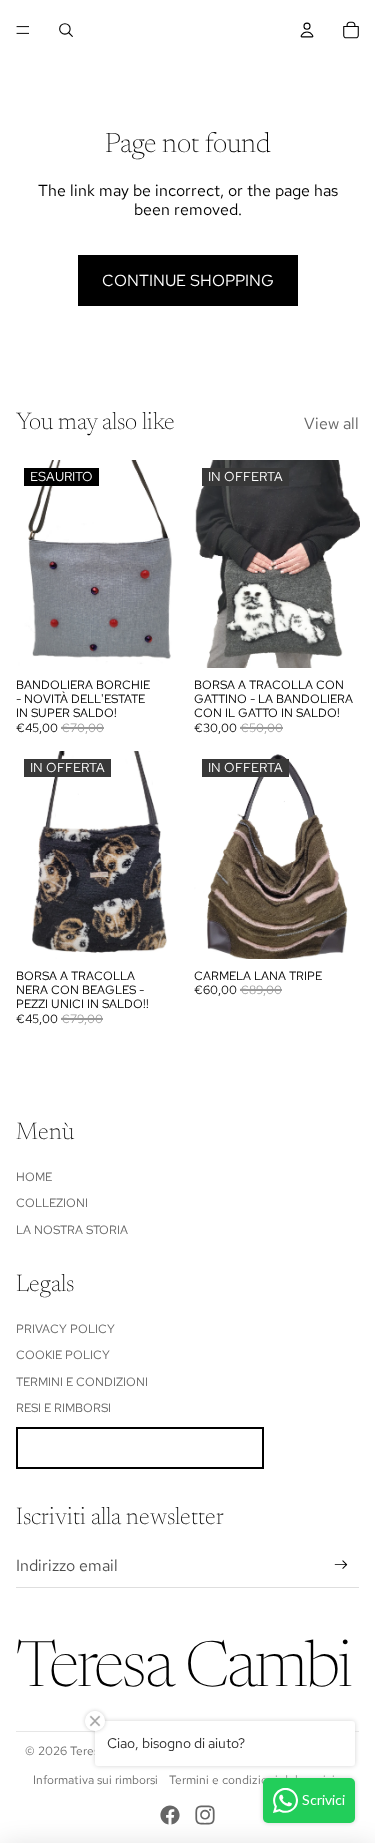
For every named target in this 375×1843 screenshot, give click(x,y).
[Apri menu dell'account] (307, 30)
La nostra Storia (72, 1230)
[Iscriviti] (341, 1565)
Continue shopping (188, 280)
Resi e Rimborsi (63, 1408)
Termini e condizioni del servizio (255, 1780)
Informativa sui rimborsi (95, 1780)
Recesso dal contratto (140, 1448)
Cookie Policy (63, 1355)
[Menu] (23, 30)
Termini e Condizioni (82, 1382)
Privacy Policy (65, 1329)
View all (331, 423)
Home (34, 1177)
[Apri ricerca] (66, 30)
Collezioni (52, 1203)
